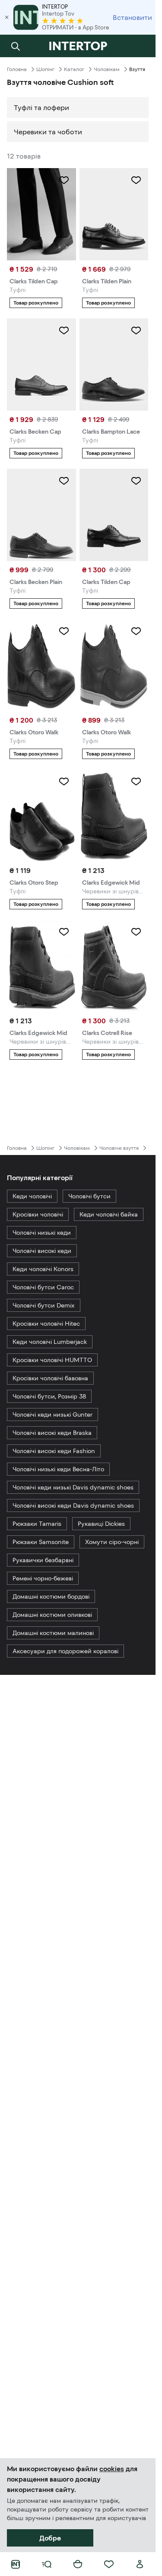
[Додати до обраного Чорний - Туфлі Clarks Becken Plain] (64, 481)
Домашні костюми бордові (51, 1596)
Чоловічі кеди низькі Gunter (52, 1415)
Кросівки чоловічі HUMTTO (52, 1360)
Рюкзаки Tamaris (37, 1524)
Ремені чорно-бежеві (43, 1578)
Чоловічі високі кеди (42, 1251)
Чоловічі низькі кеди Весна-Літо (58, 1469)
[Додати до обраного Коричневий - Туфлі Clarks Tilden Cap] (64, 180)
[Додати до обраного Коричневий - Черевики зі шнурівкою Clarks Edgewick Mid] (64, 932)
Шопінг (45, 69)
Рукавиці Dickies (101, 1524)
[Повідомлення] (140, 46)
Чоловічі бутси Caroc (43, 1287)
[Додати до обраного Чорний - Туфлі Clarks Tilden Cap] (136, 481)
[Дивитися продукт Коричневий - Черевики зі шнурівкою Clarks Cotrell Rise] (114, 966)
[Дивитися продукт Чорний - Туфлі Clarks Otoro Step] (41, 816)
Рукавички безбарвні (43, 1560)
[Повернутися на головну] (78, 46)
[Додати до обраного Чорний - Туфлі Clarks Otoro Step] (64, 782)
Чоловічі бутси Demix (44, 1305)
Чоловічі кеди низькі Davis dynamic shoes (73, 1487)
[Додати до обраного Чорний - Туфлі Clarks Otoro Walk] (64, 631)
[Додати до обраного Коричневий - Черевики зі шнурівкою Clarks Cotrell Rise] (136, 932)
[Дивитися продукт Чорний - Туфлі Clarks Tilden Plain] (114, 214)
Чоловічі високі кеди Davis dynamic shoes (73, 1505)
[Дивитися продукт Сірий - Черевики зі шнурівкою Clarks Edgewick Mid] (114, 816)
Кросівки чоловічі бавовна (50, 1378)
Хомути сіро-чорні (112, 1542)
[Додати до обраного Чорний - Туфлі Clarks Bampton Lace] (136, 331)
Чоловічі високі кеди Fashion (54, 1451)
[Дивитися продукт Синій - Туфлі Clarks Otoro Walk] (114, 665)
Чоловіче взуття (119, 1148)
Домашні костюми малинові (53, 1633)
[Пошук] (16, 46)
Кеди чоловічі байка (109, 1214)
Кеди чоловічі (32, 1196)
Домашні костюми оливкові (52, 1615)
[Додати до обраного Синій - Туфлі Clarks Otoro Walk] (136, 631)
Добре (50, 2538)
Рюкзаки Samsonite (41, 1542)
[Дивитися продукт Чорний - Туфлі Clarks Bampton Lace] (114, 365)
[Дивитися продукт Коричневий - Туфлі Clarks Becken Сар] (41, 365)
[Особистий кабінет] (140, 2564)
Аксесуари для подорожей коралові (65, 1651)
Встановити (132, 17)
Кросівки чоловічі (38, 1214)
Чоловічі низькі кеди (42, 1233)
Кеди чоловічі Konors (43, 1269)
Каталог (74, 69)
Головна (17, 69)
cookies (112, 2469)
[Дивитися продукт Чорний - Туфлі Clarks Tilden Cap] (114, 515)
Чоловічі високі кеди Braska (52, 1433)
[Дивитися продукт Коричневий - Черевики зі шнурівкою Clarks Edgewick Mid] (41, 966)
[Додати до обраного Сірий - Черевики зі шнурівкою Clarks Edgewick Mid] (136, 782)
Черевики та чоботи (48, 132)
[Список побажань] (109, 2564)
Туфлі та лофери (41, 107)
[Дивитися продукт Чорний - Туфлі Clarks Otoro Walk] (41, 665)
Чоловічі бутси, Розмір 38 (49, 1396)
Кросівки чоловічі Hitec (46, 1324)
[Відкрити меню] (47, 2564)
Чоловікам (107, 69)
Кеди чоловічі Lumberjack (50, 1342)
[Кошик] (78, 2564)
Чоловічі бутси (89, 1196)
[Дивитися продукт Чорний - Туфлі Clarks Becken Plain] (41, 515)
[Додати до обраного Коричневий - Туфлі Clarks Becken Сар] (64, 331)
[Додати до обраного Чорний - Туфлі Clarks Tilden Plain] (136, 180)
